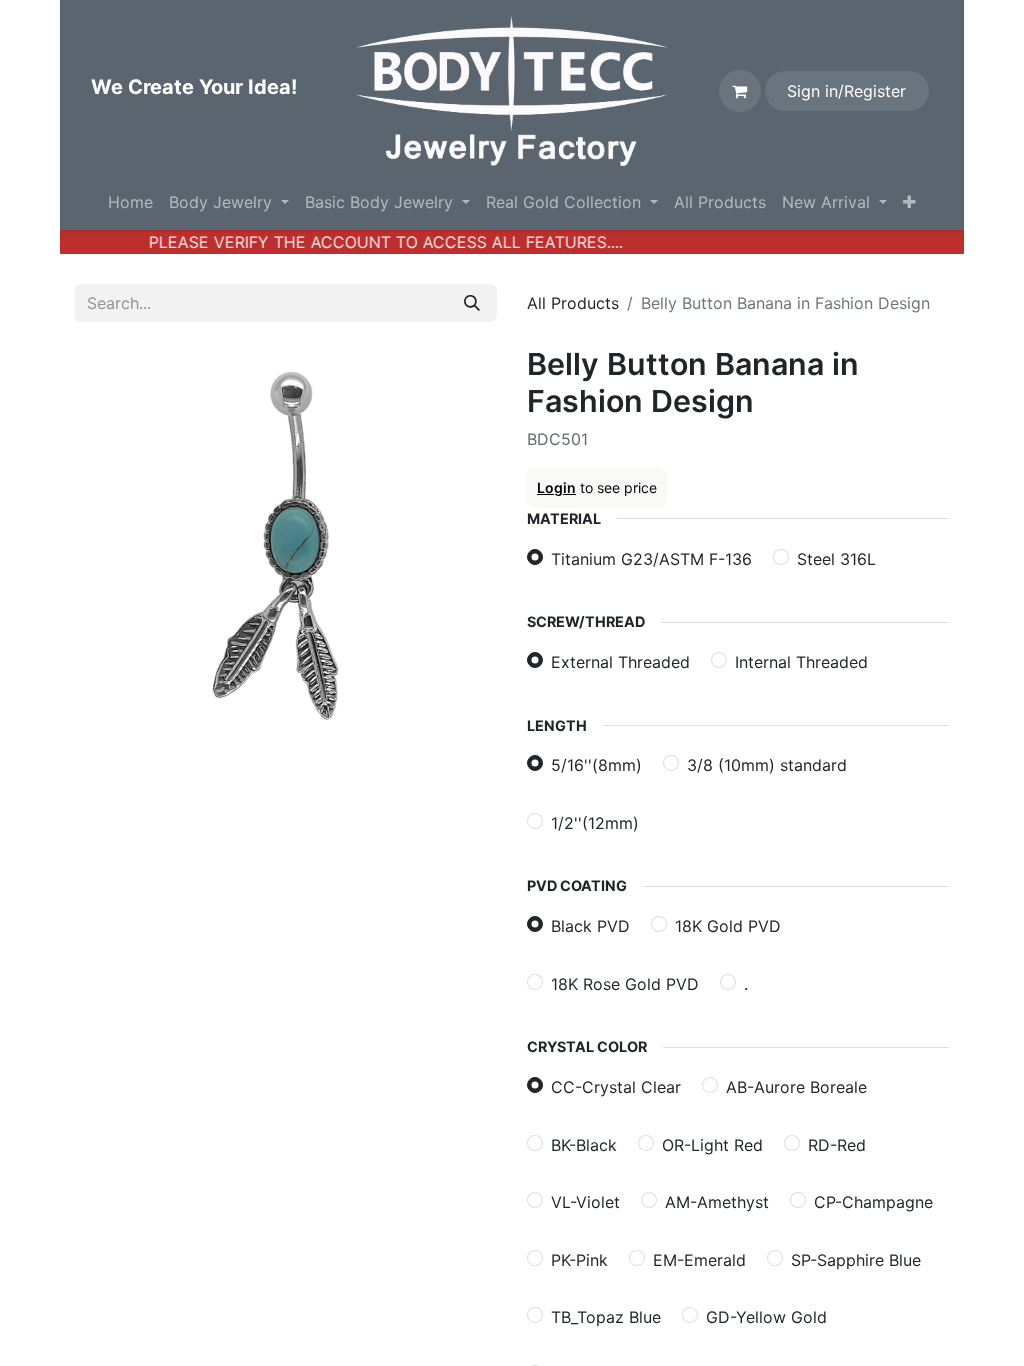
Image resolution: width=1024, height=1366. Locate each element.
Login (556, 487)
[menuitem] (130, 202)
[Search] (472, 303)
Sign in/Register (846, 91)
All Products (573, 303)
